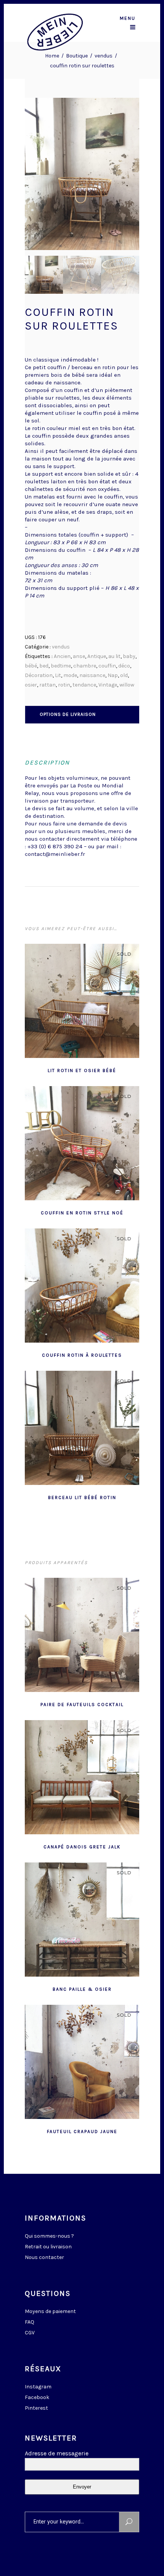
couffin (107, 666)
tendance (84, 685)
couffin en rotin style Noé (82, 1213)
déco (124, 666)
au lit (114, 656)
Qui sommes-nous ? (49, 2236)
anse (79, 656)
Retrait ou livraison (48, 2247)
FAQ (30, 2322)
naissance (92, 675)
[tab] (82, 714)
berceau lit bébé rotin (82, 1497)
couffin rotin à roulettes (82, 1355)
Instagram (38, 2387)
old (124, 675)
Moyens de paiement (50, 2311)
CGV (30, 2333)
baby (129, 656)
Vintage (108, 685)
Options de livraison (68, 714)
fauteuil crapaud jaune (82, 2132)
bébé (31, 666)
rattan (47, 685)
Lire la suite (63, 1070)
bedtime (61, 666)
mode (70, 675)
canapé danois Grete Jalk (82, 1847)
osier (31, 685)
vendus (104, 56)
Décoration (39, 675)
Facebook (37, 2397)
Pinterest (36, 2408)
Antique (97, 656)
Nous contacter (44, 2257)
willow (127, 685)
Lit (58, 675)
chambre (85, 666)
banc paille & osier (82, 1989)
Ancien (62, 656)
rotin (64, 685)
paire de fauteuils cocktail (82, 1705)
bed (44, 666)
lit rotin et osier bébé (82, 1071)
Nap (113, 675)
